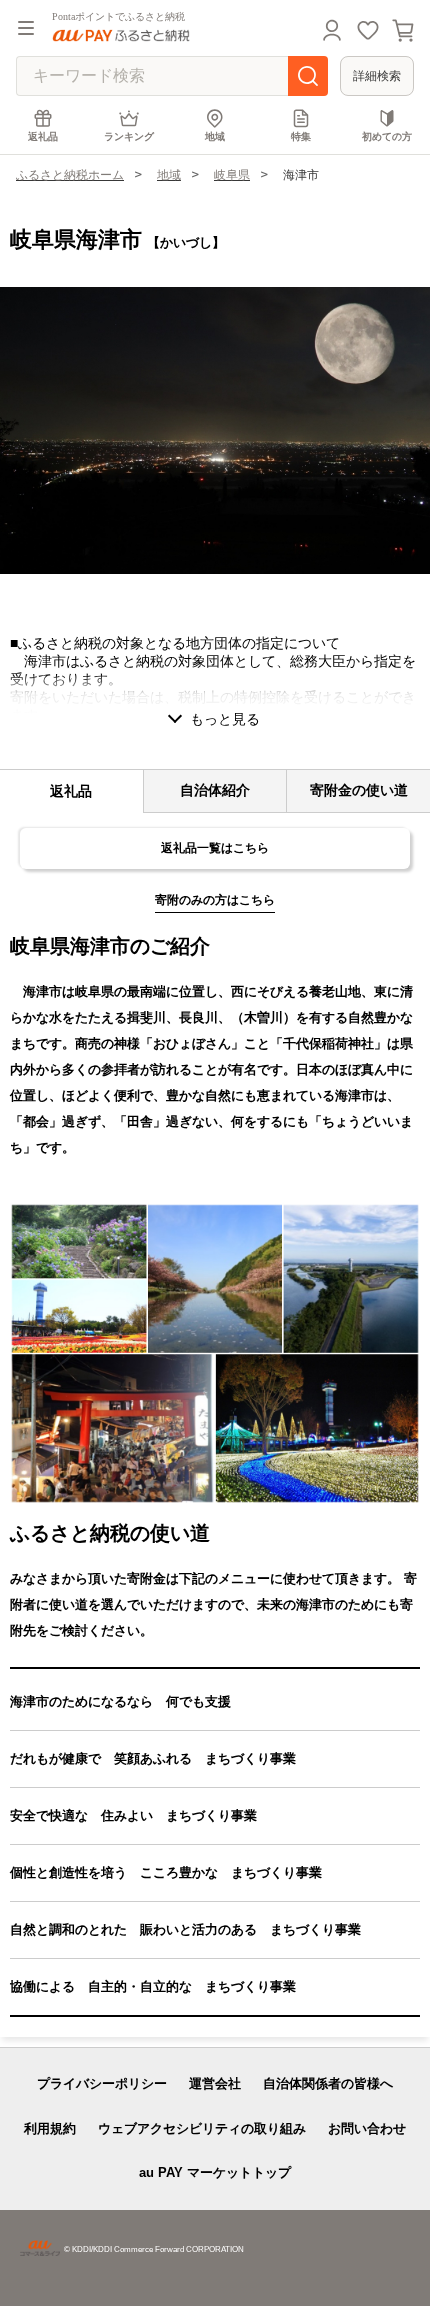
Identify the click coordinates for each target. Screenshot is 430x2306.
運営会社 (215, 2083)
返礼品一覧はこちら (215, 848)
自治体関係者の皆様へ (328, 2083)
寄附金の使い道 (359, 790)
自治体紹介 (215, 790)
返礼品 (43, 136)
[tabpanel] (215, 430)
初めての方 (387, 136)
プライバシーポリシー (102, 2083)
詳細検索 (377, 76)
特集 (301, 136)
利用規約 (50, 2128)
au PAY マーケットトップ (215, 2172)
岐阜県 (232, 175)
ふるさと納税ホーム (70, 175)
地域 (215, 136)
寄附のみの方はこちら (215, 900)
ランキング (129, 136)
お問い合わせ (367, 2128)
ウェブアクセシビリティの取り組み (202, 2128)
